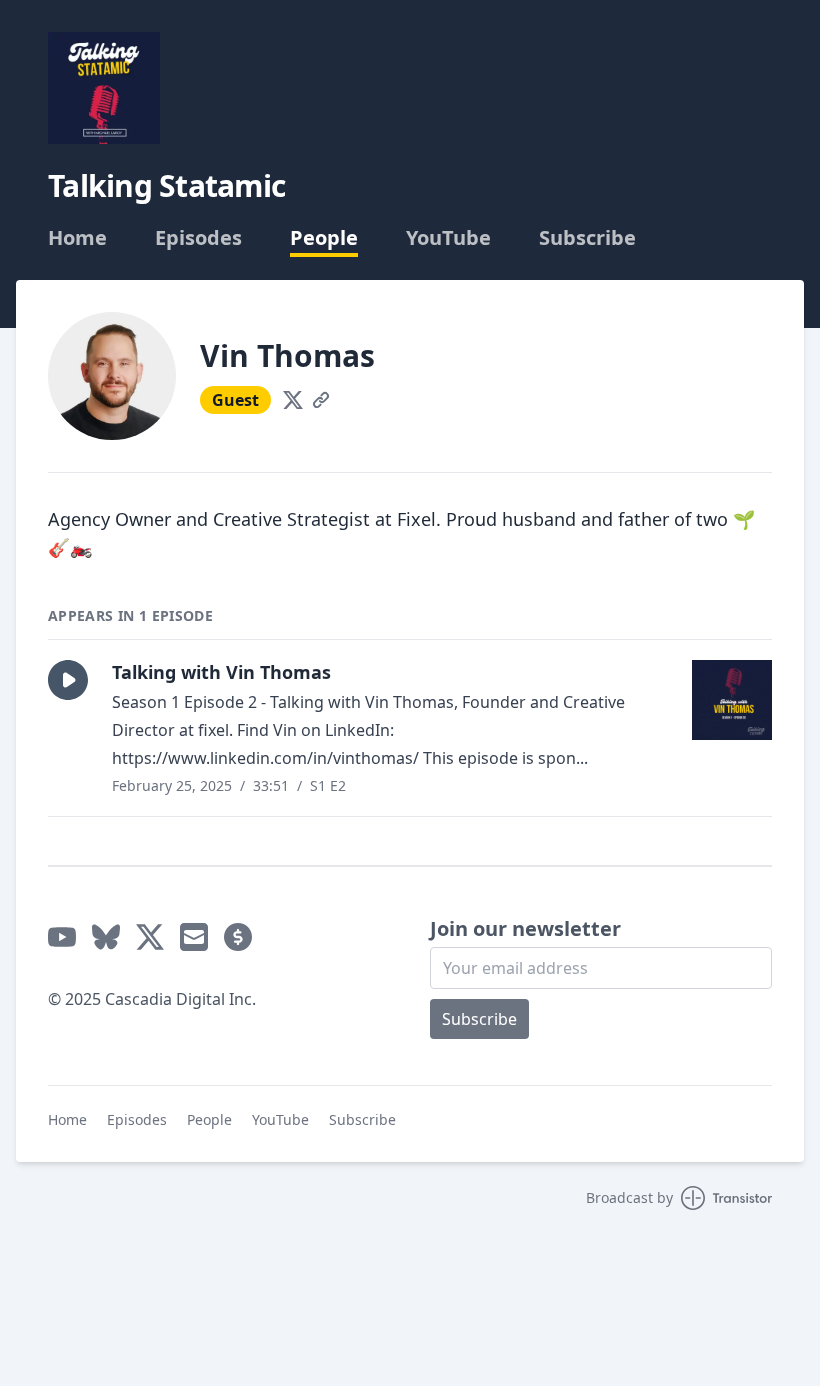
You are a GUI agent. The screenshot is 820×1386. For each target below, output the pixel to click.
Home (77, 238)
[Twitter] (293, 400)
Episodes (198, 238)
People (324, 238)
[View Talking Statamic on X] (150, 937)
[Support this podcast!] (238, 937)
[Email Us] (194, 937)
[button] (68, 680)
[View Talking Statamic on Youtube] (62, 937)
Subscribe (587, 238)
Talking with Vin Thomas (221, 672)
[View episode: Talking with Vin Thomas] (732, 700)
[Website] (321, 400)
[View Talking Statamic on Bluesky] (106, 937)
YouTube (448, 238)
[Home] (104, 88)
